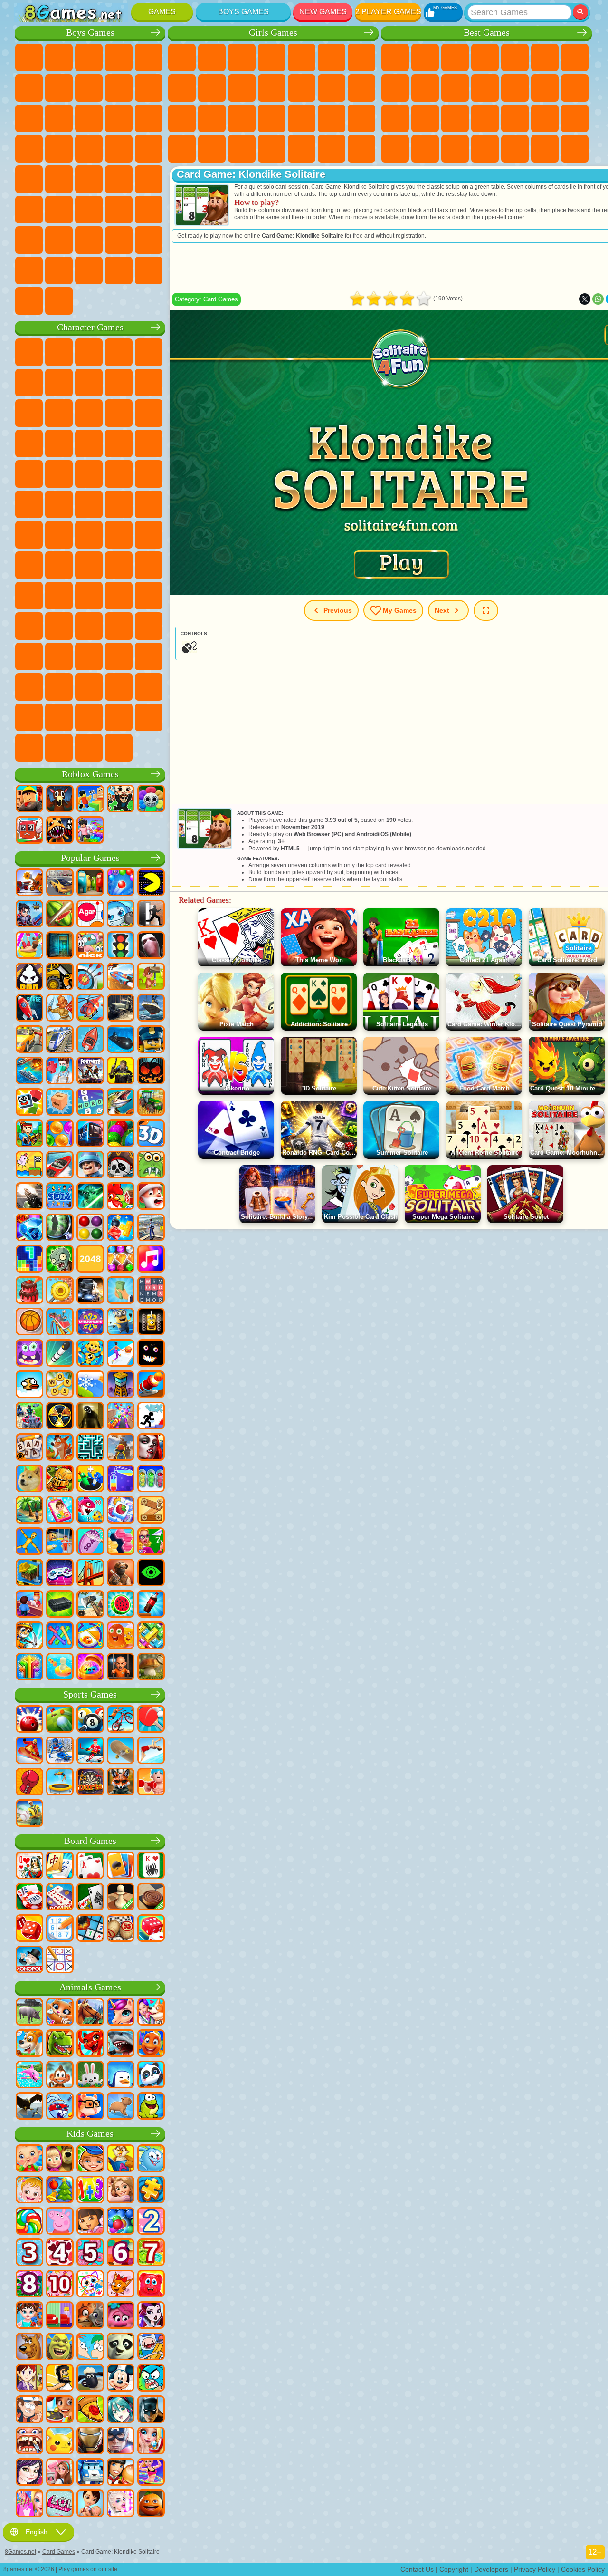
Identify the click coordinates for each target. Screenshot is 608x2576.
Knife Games (455, 118)
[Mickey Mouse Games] (121, 2379)
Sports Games (425, 88)
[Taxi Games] (29, 1040)
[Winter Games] (90, 1385)
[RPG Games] (29, 915)
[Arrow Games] (29, 1668)
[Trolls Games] (121, 2316)
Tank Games (119, 58)
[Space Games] (29, 1009)
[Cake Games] (29, 1291)
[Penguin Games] (121, 2075)
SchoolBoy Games (149, 596)
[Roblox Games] (29, 800)
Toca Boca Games (59, 626)
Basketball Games (545, 149)
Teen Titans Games (59, 535)
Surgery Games (302, 118)
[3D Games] (151, 1134)
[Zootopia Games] (90, 2316)
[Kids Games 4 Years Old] (60, 2253)
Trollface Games (119, 383)
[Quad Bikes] (29, 1417)
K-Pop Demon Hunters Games (119, 748)
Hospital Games (242, 118)
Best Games (487, 33)
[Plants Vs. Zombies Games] (60, 1260)
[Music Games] (151, 1260)
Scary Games (515, 88)
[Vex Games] (151, 1417)
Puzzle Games (455, 149)
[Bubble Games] (121, 2222)
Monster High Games (332, 58)
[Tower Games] (121, 1385)
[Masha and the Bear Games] (60, 2159)
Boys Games (243, 12)
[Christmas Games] (60, 2190)
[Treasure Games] (121, 1260)
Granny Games (29, 596)
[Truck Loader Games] (60, 977)
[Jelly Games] (121, 1636)
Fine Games (515, 118)
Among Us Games (29, 565)
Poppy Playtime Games (89, 748)
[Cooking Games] (60, 2410)
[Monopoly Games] (29, 1960)
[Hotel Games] (29, 1605)
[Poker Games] (29, 1898)
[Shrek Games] (60, 2347)
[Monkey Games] (60, 2075)
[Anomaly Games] (151, 1573)
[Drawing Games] (90, 2285)
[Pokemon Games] (60, 2441)
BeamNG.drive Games (149, 270)
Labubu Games (59, 748)
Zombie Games (149, 58)
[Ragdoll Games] (29, 1542)
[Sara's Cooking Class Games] (29, 2379)
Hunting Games (119, 210)
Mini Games (545, 118)
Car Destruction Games (29, 301)
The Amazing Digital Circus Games (59, 687)
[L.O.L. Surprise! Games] (60, 2504)
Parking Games (29, 58)
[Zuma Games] (121, 1134)
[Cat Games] (60, 2013)
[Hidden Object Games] (60, 1228)
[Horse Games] (90, 2013)
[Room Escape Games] (60, 946)
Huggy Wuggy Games (59, 596)
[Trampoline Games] (60, 1783)
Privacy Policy (535, 2569)
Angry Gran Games (29, 413)
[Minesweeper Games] (90, 1929)
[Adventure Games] (151, 977)
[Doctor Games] (60, 1071)
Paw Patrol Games (89, 352)
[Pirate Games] (121, 1166)
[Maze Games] (90, 1448)
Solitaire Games (395, 118)
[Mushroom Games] (151, 1668)
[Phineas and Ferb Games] (90, 2347)
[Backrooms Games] (90, 1417)
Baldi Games (149, 565)
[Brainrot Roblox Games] (29, 831)
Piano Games (302, 149)
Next (442, 610)
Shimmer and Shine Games (119, 504)
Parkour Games (29, 240)
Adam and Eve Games (59, 504)
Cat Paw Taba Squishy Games (361, 149)
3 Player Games (485, 149)
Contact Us (417, 2569)
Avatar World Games (89, 626)
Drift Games (119, 179)
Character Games (90, 327)
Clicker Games (575, 88)
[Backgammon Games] (29, 1929)
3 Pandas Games (59, 444)
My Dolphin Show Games (29, 444)
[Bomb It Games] (121, 915)
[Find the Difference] (60, 2316)
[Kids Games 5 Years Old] (90, 2253)
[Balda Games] (29, 1448)
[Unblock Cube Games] (60, 1103)
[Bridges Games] (90, 1573)
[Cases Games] (60, 1605)
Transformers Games (89, 687)
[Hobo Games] (60, 2379)
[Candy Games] (29, 2222)
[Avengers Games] (121, 2441)
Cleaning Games (272, 149)
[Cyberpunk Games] (121, 1071)
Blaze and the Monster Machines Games (119, 444)
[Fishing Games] (121, 1103)
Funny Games (455, 88)
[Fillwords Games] (151, 1291)
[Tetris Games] (29, 1260)
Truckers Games (29, 270)
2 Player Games (388, 12)
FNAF (29, 383)
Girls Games (425, 58)
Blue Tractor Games (89, 535)
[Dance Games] (151, 2473)
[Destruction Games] (60, 1291)
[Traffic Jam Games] (151, 1636)
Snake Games (425, 149)
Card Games (221, 299)
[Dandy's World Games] (151, 800)
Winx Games (332, 149)
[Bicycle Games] (121, 1720)
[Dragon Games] (90, 2044)
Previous (338, 610)
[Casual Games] (121, 1417)
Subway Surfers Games (89, 413)
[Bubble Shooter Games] (121, 883)
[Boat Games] (90, 1040)
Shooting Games (89, 210)
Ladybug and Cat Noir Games (149, 383)
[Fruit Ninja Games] (60, 915)
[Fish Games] (151, 2044)
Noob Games (89, 596)
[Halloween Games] (151, 1071)
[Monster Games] (29, 1354)
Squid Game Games (89, 565)
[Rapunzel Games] (121, 2190)
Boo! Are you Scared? (119, 717)
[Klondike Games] (121, 1866)
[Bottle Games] (151, 1605)
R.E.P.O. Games (149, 717)
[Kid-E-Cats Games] (121, 2285)
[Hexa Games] (121, 1542)
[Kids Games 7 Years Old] (151, 2253)
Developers (491, 2569)
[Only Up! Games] (121, 1448)
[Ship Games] (151, 1009)
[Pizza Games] (90, 2410)
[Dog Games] (29, 2044)
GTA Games (59, 179)
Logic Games (545, 88)
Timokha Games (29, 717)
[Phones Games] (60, 1511)
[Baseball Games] (29, 1814)
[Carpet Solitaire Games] (90, 1898)
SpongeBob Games (59, 352)
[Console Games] (60, 1573)
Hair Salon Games (302, 88)
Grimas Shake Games (149, 656)
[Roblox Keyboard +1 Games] (90, 831)
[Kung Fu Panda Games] (121, 2347)
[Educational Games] (90, 2159)
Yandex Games (575, 58)
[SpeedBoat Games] (60, 1166)
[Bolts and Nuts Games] (151, 1511)
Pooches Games (29, 474)
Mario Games (89, 474)
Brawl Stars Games (59, 565)
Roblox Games (90, 774)
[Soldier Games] (90, 1166)
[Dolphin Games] (29, 2075)
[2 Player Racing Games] (121, 977)
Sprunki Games (119, 687)
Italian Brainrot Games (29, 748)
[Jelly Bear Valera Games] (151, 2285)
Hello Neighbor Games (119, 596)
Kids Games (485, 58)
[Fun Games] (151, 2504)
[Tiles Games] (121, 1511)
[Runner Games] (121, 1322)
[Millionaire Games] (90, 1322)
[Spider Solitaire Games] (151, 1866)
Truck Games (59, 118)
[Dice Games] (151, 1929)
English (37, 2532)
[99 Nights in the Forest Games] (60, 800)
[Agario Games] (90, 915)
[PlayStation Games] (60, 1448)
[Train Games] (60, 1040)
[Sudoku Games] (60, 1929)
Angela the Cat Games (212, 88)
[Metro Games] (90, 1134)
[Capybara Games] (121, 2107)
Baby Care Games (212, 149)
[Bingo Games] (121, 1929)
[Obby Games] (90, 800)
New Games (323, 12)
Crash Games (119, 88)
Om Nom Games (149, 413)
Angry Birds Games (119, 413)
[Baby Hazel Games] (29, 2190)
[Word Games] (60, 1385)
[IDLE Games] (29, 1636)
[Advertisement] (382, 1303)
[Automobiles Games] (60, 883)
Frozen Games (242, 88)
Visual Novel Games (212, 118)
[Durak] (29, 1866)
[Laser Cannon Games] (151, 1166)
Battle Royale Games (29, 88)
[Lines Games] (90, 1228)
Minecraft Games (59, 88)
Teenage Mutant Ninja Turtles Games (89, 504)
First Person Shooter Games (29, 210)
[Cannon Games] (151, 1385)
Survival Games (119, 149)
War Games (149, 240)
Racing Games (119, 118)
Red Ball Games (89, 383)
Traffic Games (59, 301)
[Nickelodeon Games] (90, 946)
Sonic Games (149, 444)
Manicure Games (272, 118)
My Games (400, 610)
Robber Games (149, 149)
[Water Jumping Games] (151, 1751)
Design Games (242, 149)
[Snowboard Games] (29, 1751)
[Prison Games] (121, 1668)
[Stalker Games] (60, 1417)
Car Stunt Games (395, 149)
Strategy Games (89, 58)
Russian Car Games (89, 179)
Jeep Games (149, 210)
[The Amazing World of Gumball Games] (151, 2379)
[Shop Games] (29, 2504)
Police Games (59, 149)
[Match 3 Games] (29, 1228)
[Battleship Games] (29, 1071)
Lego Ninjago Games (149, 352)
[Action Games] (29, 883)
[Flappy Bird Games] (29, 1385)
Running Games (59, 210)
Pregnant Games (182, 118)
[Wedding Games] (151, 2441)
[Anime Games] (121, 2410)
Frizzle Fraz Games (149, 474)
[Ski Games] (60, 1751)
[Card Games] (90, 1866)
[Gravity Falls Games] (29, 2410)
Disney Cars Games (89, 444)
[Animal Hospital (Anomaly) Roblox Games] (60, 831)
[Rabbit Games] (60, 2107)
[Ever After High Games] (151, 2316)
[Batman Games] (151, 2410)
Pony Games (182, 58)
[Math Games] (90, 2190)
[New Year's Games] (151, 1197)
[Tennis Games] (151, 1720)
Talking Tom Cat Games (119, 352)
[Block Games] (121, 1228)
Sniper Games (149, 118)
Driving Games (119, 240)
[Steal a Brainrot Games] (121, 800)
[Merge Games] (90, 1479)
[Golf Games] (60, 1720)
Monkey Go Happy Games (149, 504)
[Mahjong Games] (60, 1866)
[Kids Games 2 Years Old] (151, 2222)
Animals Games (90, 1987)
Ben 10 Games (29, 504)
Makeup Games (332, 118)
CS (59, 270)
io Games (485, 88)
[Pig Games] (29, 2013)
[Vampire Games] (151, 1448)
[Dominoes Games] (60, 1898)
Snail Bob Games (59, 383)
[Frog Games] (151, 2107)
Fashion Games (182, 149)
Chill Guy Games (59, 717)
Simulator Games (455, 58)
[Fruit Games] (121, 1605)
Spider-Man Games (119, 474)
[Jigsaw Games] (151, 2190)
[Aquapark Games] (29, 946)
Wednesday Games (29, 656)
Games (162, 12)
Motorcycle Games (149, 88)
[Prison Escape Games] (60, 1542)
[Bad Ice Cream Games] (29, 977)
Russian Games (425, 118)
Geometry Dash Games (395, 88)
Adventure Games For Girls (361, 58)
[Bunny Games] (90, 2075)
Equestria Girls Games (212, 58)
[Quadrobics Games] (121, 1783)
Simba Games (119, 626)
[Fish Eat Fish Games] (90, 1511)
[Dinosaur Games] (60, 2044)
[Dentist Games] (29, 2441)
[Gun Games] (29, 1197)
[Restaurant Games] (121, 2473)
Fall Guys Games (119, 535)
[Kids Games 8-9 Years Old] (29, 2285)
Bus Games (149, 179)
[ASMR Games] (90, 1542)
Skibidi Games (119, 656)
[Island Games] (29, 1511)
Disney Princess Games (361, 118)
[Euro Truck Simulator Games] (90, 1291)
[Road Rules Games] (121, 946)
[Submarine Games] (121, 1040)
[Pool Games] (90, 1720)
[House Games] (60, 2473)
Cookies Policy (583, 2569)
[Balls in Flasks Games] (151, 1479)
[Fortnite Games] (90, 1071)
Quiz (302, 58)
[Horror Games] (151, 1354)
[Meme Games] (29, 1479)
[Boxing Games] (29, 1783)
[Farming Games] (121, 1197)
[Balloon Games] (60, 1134)
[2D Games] (29, 1166)
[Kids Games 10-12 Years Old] (60, 2285)
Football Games (59, 58)
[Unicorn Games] (121, 2013)
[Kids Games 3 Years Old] (29, 2253)
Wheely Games (29, 352)
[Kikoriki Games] (151, 2159)
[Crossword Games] (90, 1103)
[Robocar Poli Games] (90, 2473)
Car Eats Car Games (29, 179)
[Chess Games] (121, 1898)
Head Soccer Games (89, 240)
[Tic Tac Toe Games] (60, 1960)
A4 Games (119, 565)
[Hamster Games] (90, 2107)
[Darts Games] (90, 1783)
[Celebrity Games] (121, 2504)
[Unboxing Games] (90, 1668)
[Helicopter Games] (90, 1009)
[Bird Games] (29, 2107)
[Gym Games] (151, 1783)
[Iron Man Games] (90, 2441)
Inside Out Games (149, 626)
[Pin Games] (90, 1636)
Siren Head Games (149, 535)
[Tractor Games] (151, 1103)
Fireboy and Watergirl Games (242, 58)
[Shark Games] (121, 2044)
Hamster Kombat (29, 687)
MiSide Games (89, 717)
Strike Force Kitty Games (59, 474)
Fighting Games (89, 118)
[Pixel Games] (29, 1134)
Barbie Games (272, 58)
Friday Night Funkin (89, 656)
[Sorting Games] (121, 1479)
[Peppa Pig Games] (60, 2222)
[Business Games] (121, 1291)
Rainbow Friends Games (29, 626)
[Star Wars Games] (90, 1197)
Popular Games (90, 858)
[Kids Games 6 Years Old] (121, 2253)
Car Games (89, 88)
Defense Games (575, 149)
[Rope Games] (60, 1636)
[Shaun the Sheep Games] (90, 2379)
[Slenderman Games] (151, 946)
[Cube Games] (29, 1103)
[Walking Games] (121, 1354)
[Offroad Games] (121, 1009)
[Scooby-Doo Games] (29, 2347)
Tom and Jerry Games (29, 535)
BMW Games (89, 270)
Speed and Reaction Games (575, 118)
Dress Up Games (272, 88)
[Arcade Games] (151, 883)
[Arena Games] (60, 1009)
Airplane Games (59, 240)
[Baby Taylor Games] (29, 2316)
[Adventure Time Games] (151, 2347)
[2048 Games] (90, 1260)
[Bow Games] (90, 977)
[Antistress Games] (90, 1354)
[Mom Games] (90, 2504)
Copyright (454, 2569)
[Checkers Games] (151, 1898)
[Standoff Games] (121, 1573)
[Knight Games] (60, 1479)
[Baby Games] (29, 2159)
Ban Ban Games (59, 656)
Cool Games (515, 149)
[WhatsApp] (598, 299)
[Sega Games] (60, 1197)
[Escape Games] (151, 915)
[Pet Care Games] (151, 2013)
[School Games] (151, 1542)
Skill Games (545, 58)
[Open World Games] (151, 1228)
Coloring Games (182, 88)
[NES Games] (151, 1322)
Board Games (90, 1841)
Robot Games (29, 149)
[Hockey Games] (90, 1751)
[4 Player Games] (90, 883)
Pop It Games (485, 118)
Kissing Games (332, 88)
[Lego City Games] (151, 1040)
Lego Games (59, 413)
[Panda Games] (151, 2075)
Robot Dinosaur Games (89, 149)
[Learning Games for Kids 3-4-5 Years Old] (121, 2159)
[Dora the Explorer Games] (90, 2222)
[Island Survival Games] (90, 1605)
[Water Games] (60, 1668)
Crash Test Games (119, 270)
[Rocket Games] (60, 1354)
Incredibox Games (149, 687)
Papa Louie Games (361, 88)
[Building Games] (29, 1573)
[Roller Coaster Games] (60, 1322)
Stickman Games (29, 118)
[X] (585, 299)
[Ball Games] (29, 1322)
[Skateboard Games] (121, 1751)
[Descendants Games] (29, 2473)
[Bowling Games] (29, 1720)
